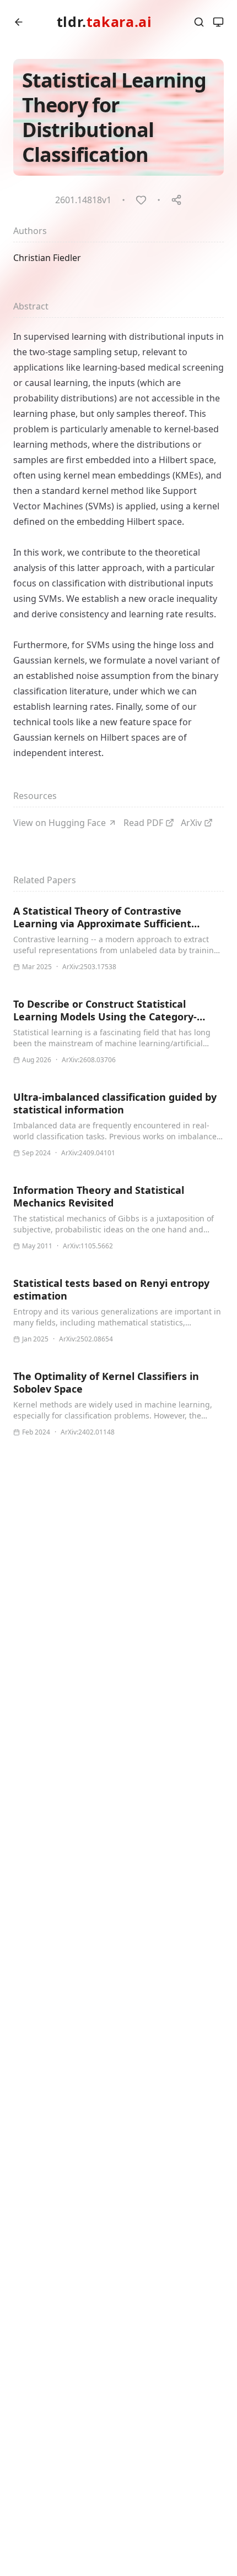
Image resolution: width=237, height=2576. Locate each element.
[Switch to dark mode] (218, 22)
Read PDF (143, 823)
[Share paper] (176, 200)
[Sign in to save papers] (141, 200)
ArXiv (191, 823)
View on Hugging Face (60, 823)
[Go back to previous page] (19, 22)
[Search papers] (199, 22)
